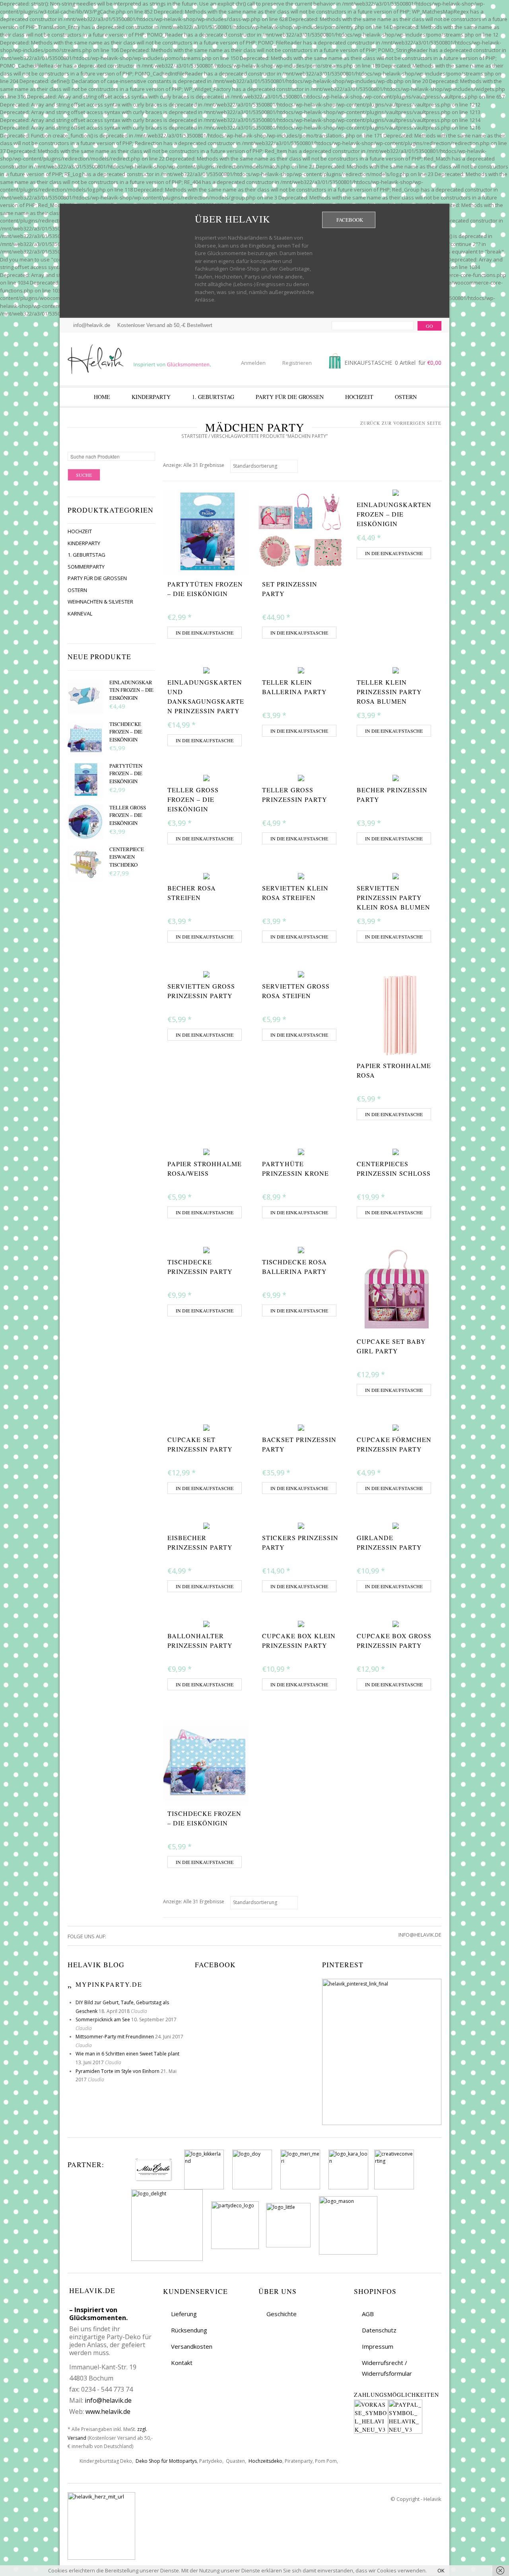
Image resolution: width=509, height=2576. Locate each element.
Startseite (194, 436)
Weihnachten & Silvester (100, 602)
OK (441, 2570)
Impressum (378, 2346)
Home (102, 397)
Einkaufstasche (392, 363)
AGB (368, 2314)
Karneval (80, 614)
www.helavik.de (108, 2411)
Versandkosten (192, 2346)
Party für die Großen (290, 397)
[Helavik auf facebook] (113, 1936)
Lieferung (184, 2314)
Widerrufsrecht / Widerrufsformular (387, 2368)
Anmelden (253, 363)
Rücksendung (189, 2330)
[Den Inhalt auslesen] (70, 1984)
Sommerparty (86, 567)
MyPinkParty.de (109, 1984)
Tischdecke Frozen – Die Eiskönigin (126, 732)
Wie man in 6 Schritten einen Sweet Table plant (127, 2054)
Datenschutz (379, 2330)
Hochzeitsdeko (265, 2461)
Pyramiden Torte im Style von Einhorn (118, 2071)
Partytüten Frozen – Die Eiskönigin (126, 773)
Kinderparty (151, 397)
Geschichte (282, 2314)
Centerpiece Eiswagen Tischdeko (127, 857)
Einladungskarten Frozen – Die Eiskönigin (131, 690)
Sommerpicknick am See (103, 2020)
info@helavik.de (108, 2400)
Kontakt (182, 2363)
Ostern (406, 397)
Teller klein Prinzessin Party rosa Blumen (389, 692)
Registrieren (297, 363)
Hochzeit (359, 397)
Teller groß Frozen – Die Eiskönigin (128, 815)
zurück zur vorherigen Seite (401, 423)
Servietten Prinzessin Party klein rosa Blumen (393, 897)
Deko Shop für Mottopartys (166, 2461)
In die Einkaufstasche (205, 633)
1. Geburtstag (213, 397)
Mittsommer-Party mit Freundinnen (115, 2037)
